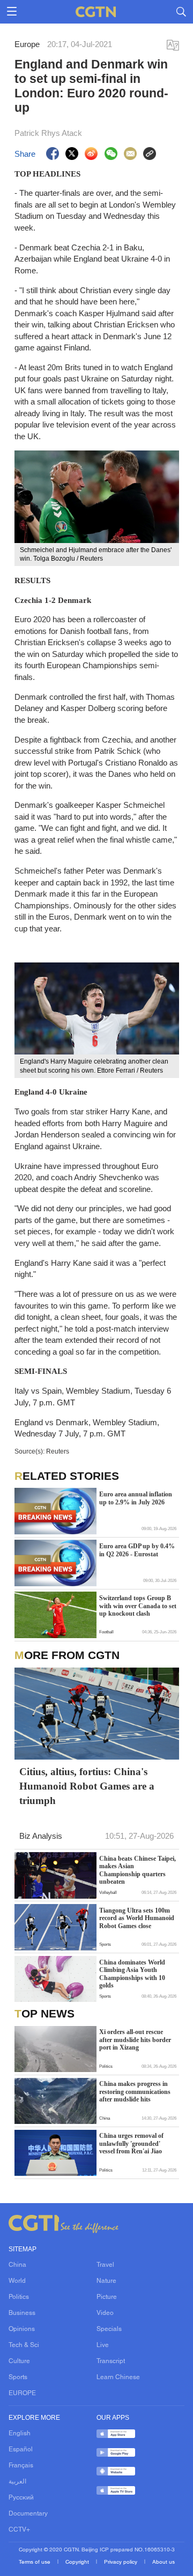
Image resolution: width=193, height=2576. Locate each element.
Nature (106, 2281)
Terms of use (35, 2562)
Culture (19, 2361)
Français (21, 2466)
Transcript (111, 2361)
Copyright (78, 2562)
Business (22, 2313)
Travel (105, 2265)
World (17, 2281)
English (20, 2434)
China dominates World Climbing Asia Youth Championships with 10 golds (132, 1974)
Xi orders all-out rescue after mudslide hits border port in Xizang (135, 2040)
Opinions (22, 2329)
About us (164, 2562)
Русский (21, 2498)
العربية (17, 2482)
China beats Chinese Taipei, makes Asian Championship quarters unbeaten (138, 1870)
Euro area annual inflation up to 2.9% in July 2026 (136, 1498)
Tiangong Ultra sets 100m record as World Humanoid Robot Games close (137, 1918)
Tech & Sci (24, 2345)
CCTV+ (19, 2530)
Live (103, 2345)
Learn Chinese (118, 2378)
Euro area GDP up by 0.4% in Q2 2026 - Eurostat (137, 1550)
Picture (107, 2297)
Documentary (28, 2514)
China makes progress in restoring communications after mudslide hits (135, 2092)
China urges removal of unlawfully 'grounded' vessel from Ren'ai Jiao (131, 2143)
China (17, 2265)
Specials (109, 2329)
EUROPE (22, 2394)
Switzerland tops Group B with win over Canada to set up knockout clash (138, 1606)
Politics (19, 2297)
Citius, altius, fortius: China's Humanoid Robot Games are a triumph (87, 1786)
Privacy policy (121, 2562)
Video (105, 2313)
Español (21, 2450)
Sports (18, 2378)
